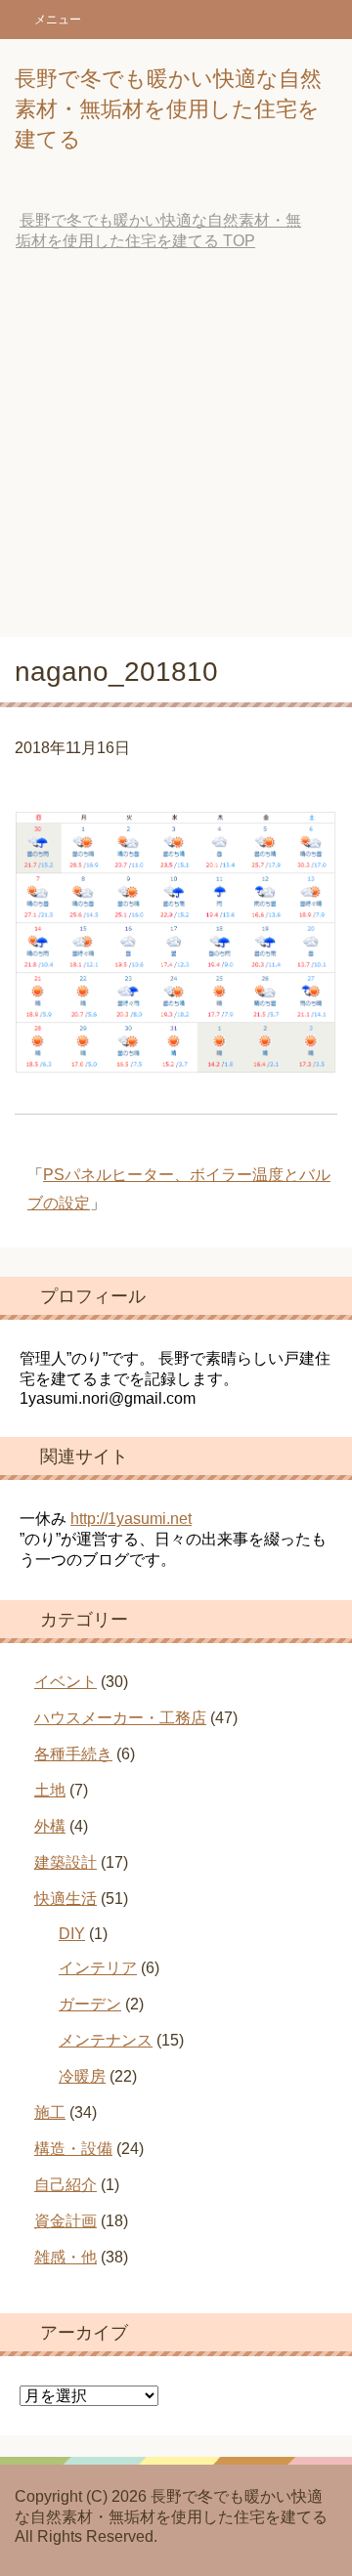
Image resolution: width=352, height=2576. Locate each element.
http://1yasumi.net (131, 1519)
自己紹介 (66, 2185)
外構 (50, 1826)
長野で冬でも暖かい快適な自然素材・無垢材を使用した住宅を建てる (168, 109)
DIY (72, 1934)
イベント (66, 1682)
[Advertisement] (176, 451)
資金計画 (66, 2221)
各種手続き (73, 1754)
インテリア (98, 1968)
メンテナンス (106, 2040)
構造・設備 (73, 2149)
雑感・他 (66, 2257)
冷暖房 (82, 2076)
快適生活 (66, 1899)
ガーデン (90, 2004)
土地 (50, 1790)
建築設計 (66, 1862)
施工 (50, 2112)
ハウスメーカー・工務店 (120, 1718)
